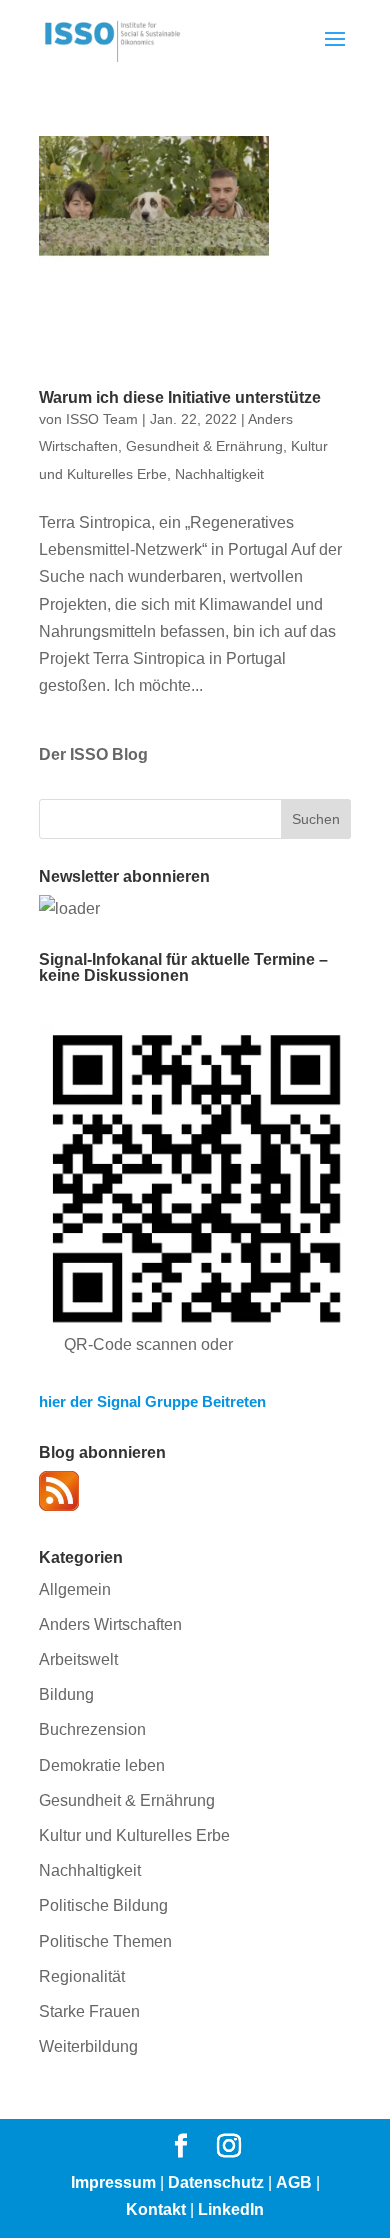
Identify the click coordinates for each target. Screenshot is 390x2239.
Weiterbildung (88, 2046)
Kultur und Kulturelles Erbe (134, 1835)
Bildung (66, 1694)
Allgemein (75, 1589)
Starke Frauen (89, 2011)
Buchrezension (92, 1729)
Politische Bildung (103, 1905)
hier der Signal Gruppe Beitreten (152, 1401)
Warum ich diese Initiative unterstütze (180, 397)
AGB (294, 2182)
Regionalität (82, 1976)
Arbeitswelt (78, 1659)
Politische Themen (105, 1941)
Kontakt (156, 2209)
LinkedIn (231, 2209)
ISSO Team (102, 419)
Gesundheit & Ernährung (204, 446)
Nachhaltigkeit (219, 474)
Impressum (113, 2182)
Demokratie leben (102, 1765)
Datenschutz (216, 2182)
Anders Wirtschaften (110, 1624)
